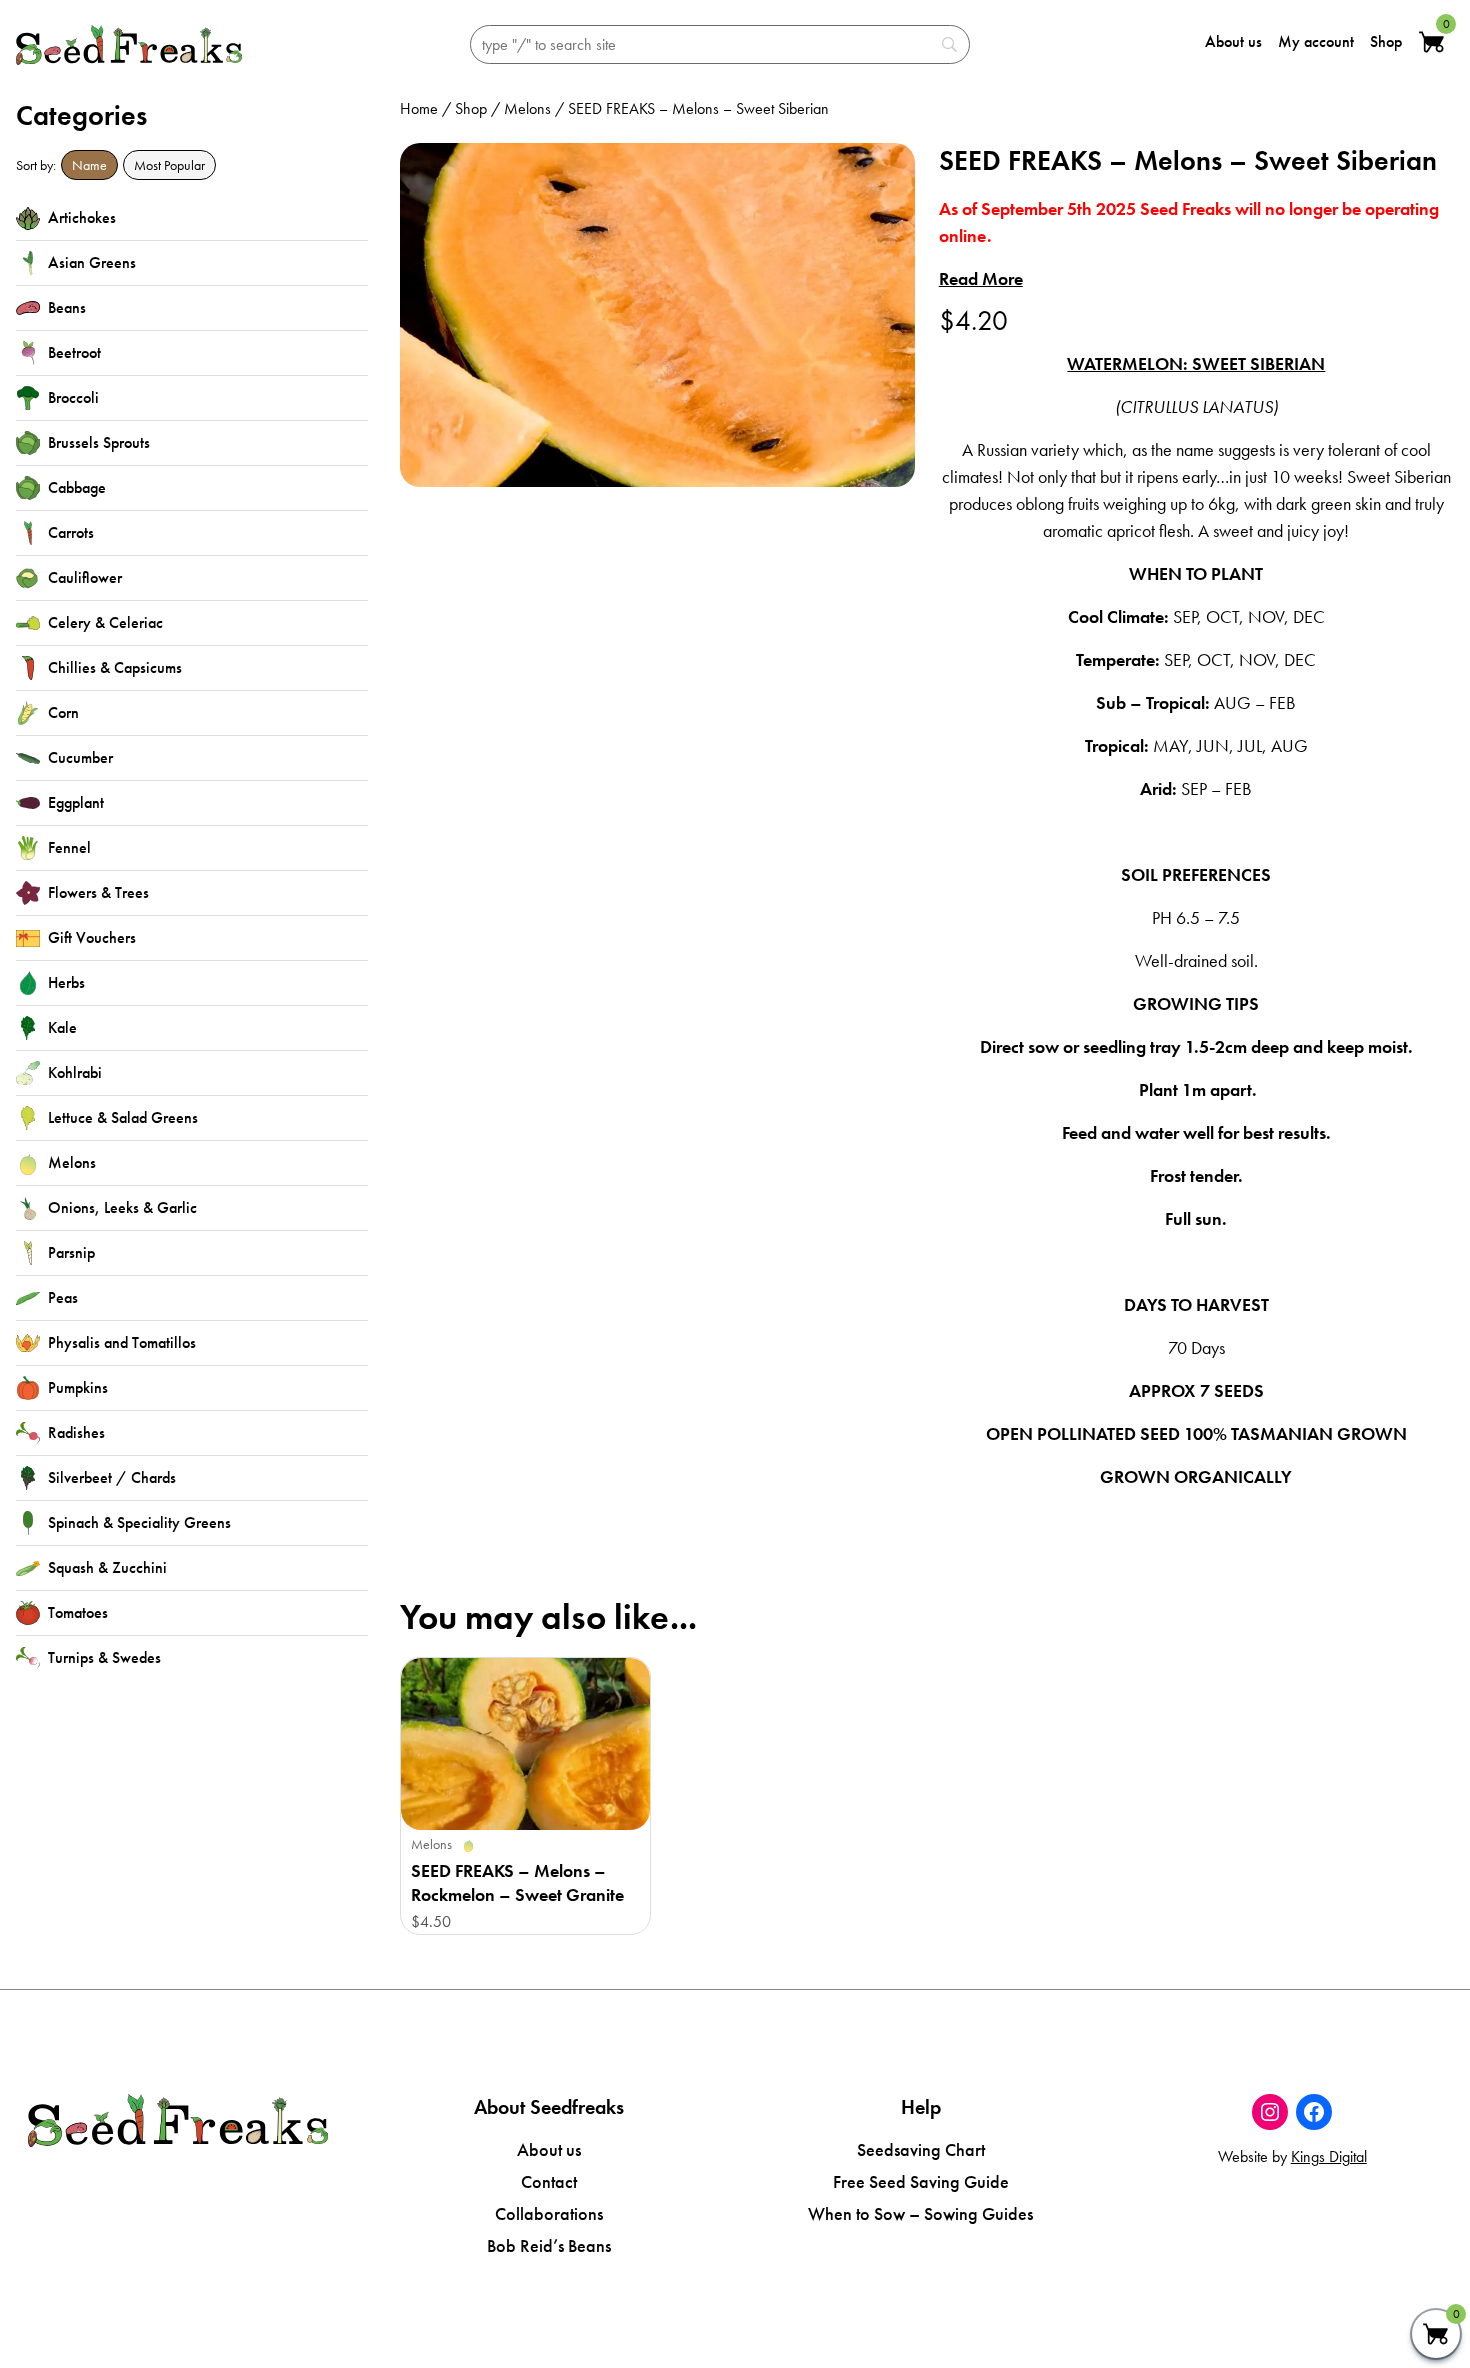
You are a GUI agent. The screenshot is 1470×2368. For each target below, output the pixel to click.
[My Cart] (1436, 2334)
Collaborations (549, 2213)
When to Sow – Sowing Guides (920, 2213)
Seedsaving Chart (921, 2149)
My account (1316, 41)
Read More (981, 278)
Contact (549, 2181)
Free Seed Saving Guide (921, 2181)
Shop (1386, 41)
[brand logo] (129, 45)
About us (1233, 41)
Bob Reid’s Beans (549, 2245)
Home (419, 108)
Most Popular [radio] (169, 165)
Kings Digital (1329, 2156)
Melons (527, 108)
